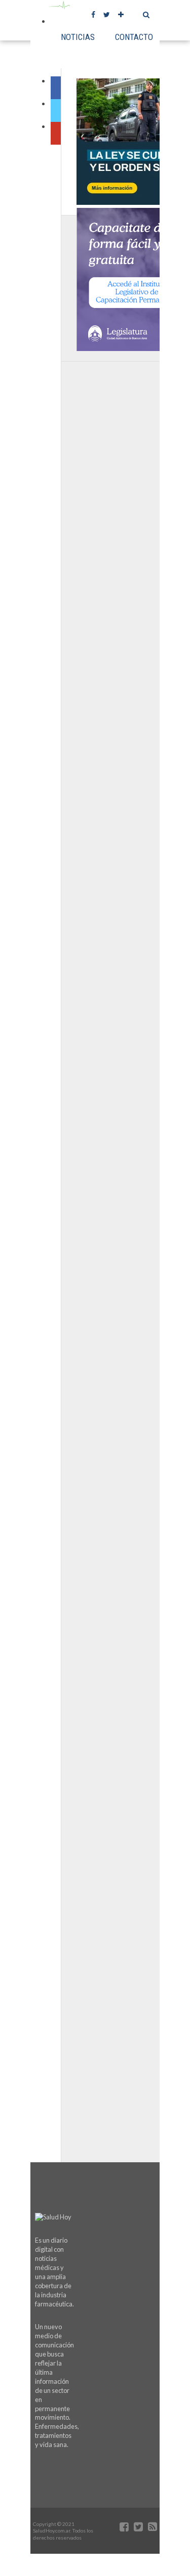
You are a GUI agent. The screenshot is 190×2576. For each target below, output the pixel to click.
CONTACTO (134, 37)
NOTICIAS (78, 37)
